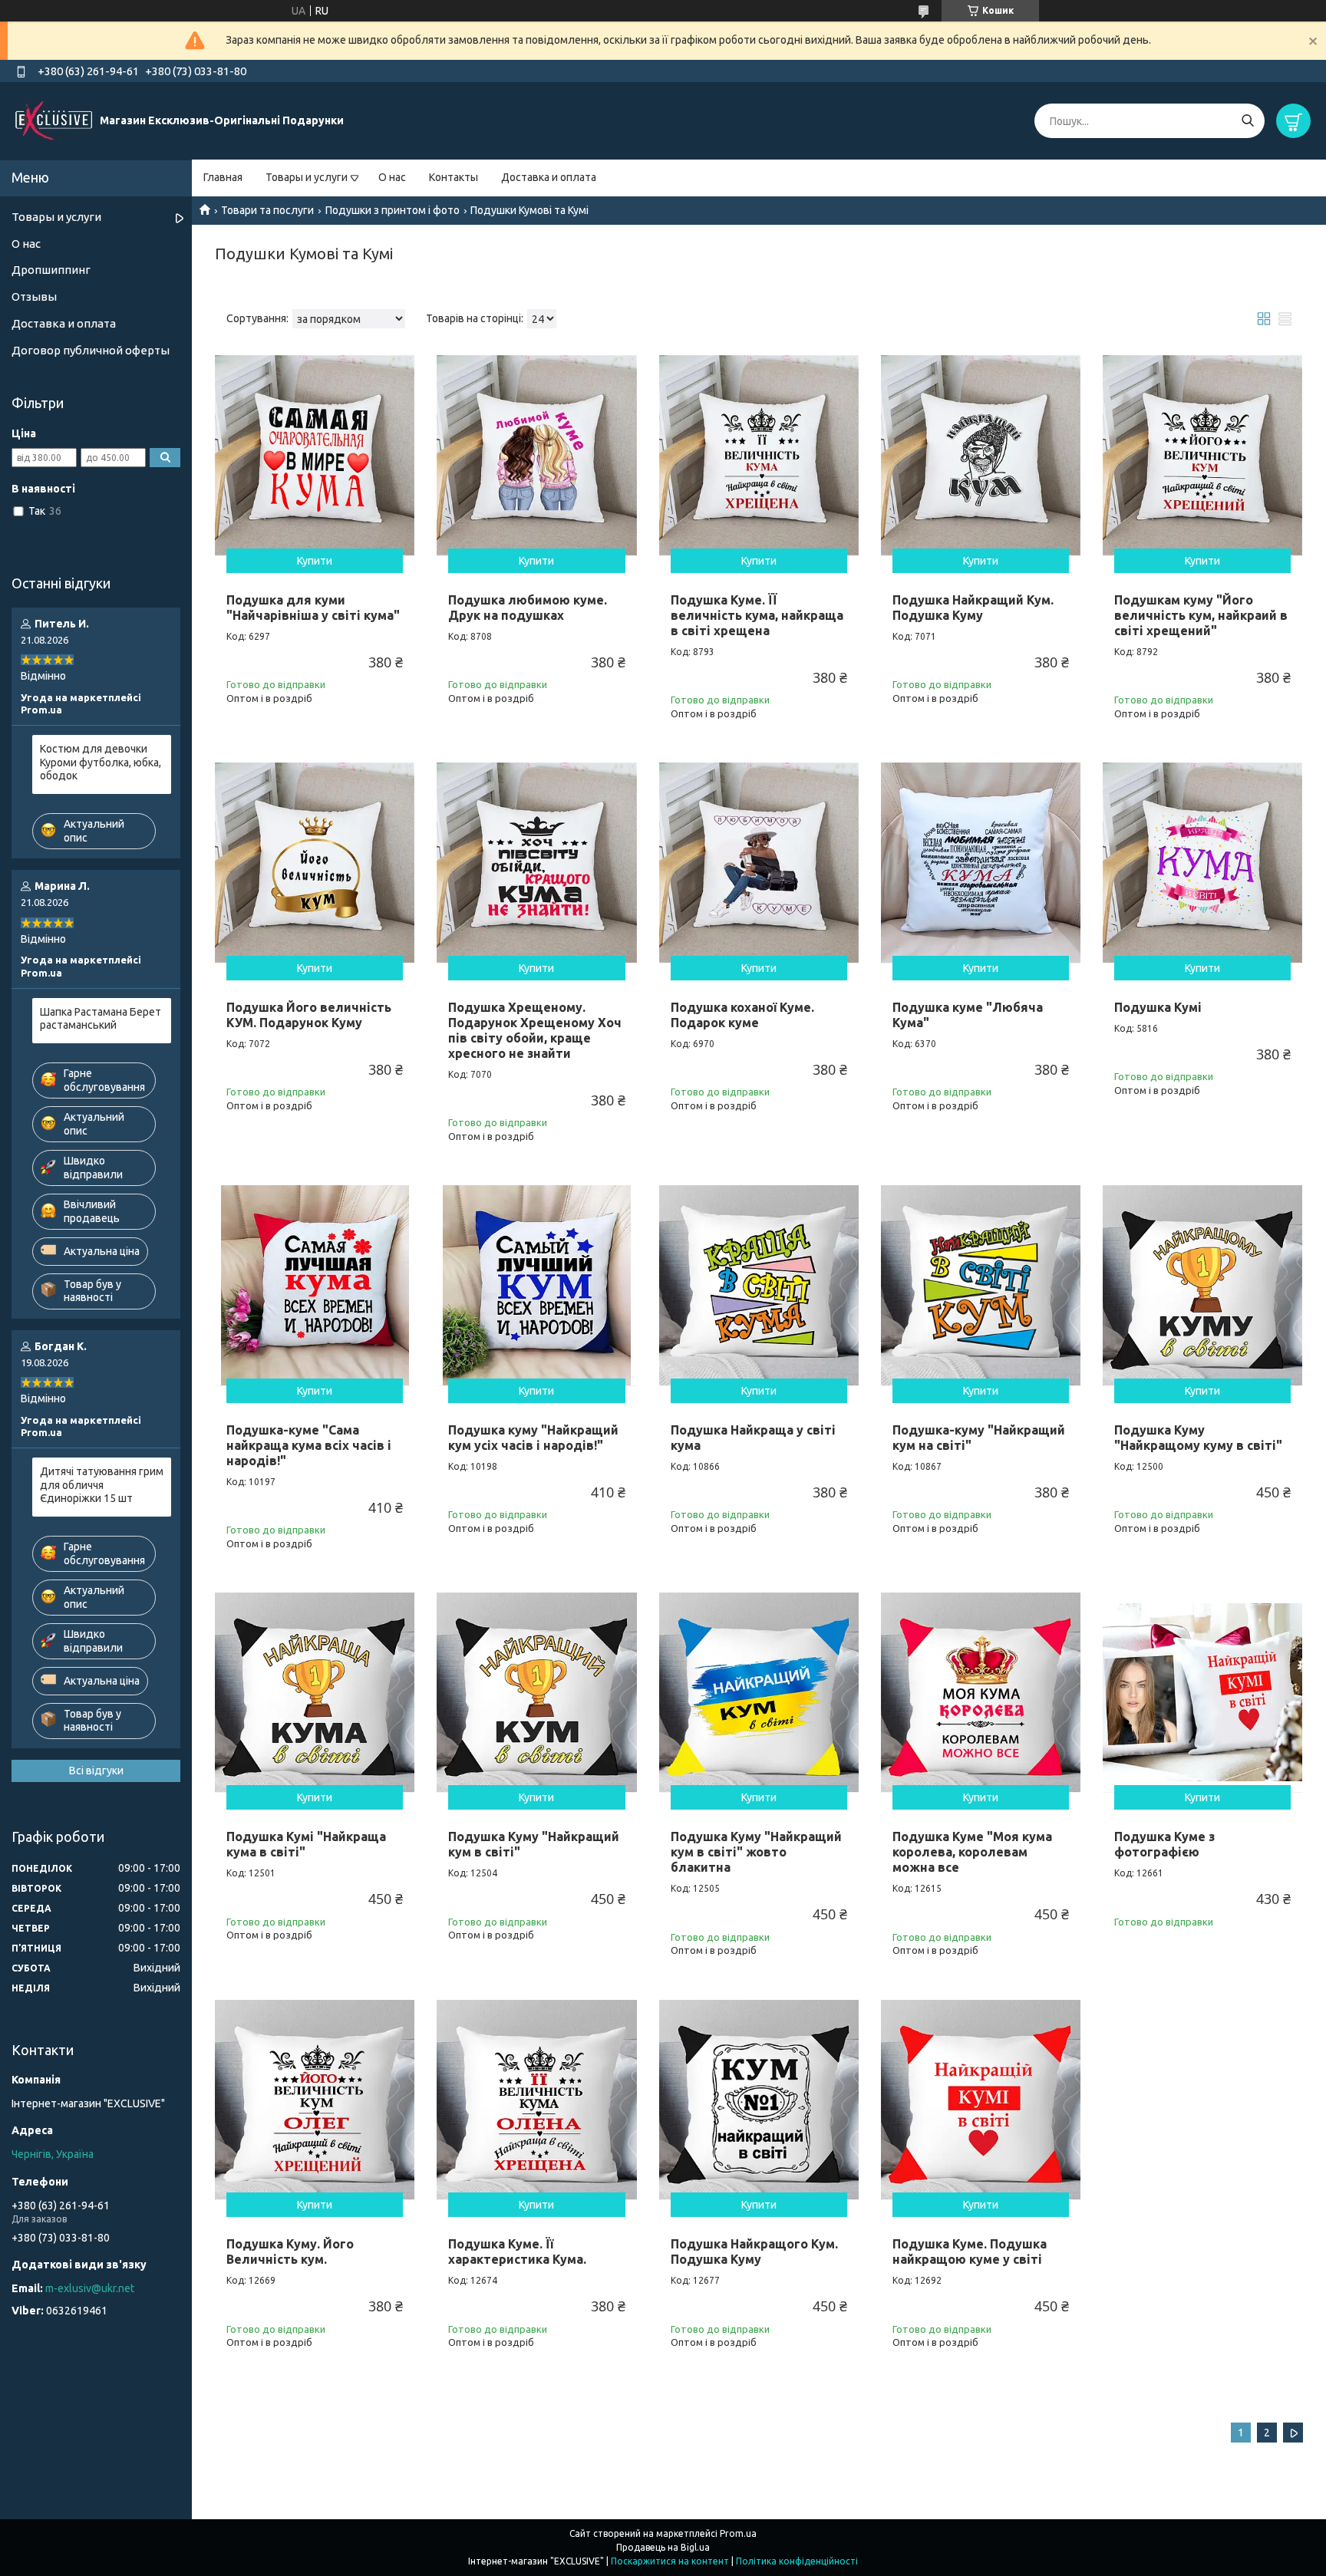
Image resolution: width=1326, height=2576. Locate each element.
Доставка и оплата (549, 177)
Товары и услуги (307, 177)
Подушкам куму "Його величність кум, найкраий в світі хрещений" (1201, 615)
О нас (392, 177)
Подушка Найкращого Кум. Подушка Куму (754, 2252)
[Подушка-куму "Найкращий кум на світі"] (981, 1285)
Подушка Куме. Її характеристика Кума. (517, 2252)
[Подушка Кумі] (1202, 862)
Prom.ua (738, 2533)
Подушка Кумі (1158, 1007)
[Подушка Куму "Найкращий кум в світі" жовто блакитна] (759, 1692)
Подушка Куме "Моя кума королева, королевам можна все (972, 1852)
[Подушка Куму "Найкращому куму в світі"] (1202, 1285)
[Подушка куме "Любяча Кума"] (981, 862)
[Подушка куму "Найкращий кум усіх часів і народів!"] (536, 1285)
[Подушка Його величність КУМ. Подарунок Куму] (315, 862)
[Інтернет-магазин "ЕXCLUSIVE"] (54, 120)
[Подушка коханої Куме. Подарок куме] (759, 862)
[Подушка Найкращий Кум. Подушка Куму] (981, 455)
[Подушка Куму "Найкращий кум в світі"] (536, 1692)
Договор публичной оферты (91, 350)
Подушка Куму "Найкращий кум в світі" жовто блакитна (756, 1852)
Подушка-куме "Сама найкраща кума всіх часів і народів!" (309, 1445)
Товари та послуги (267, 210)
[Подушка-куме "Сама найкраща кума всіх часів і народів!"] (315, 1285)
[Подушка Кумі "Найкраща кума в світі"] (315, 1692)
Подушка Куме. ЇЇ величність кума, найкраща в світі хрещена (757, 615)
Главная (223, 177)
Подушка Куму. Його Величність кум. (290, 2252)
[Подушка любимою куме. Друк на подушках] (536, 455)
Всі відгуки (96, 1771)
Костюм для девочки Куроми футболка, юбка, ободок (101, 762)
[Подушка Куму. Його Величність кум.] (315, 2100)
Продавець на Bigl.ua (663, 2547)
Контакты (454, 177)
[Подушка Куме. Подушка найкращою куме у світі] (981, 2100)
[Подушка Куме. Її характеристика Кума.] (536, 2100)
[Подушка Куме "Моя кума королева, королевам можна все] (981, 1692)
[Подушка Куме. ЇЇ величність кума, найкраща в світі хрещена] (759, 455)
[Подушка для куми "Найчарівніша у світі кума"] (315, 455)
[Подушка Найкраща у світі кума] (759, 1285)
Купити (315, 561)
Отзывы (34, 296)
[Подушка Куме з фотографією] (1202, 1692)
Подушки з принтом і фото (393, 210)
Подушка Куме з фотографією (1164, 1844)
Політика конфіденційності (797, 2561)
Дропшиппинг (51, 270)
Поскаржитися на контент (670, 2561)
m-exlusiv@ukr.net (90, 2288)
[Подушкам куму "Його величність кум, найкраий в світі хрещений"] (1202, 455)
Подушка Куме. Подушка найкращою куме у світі (970, 2252)
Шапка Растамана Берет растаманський (101, 1019)
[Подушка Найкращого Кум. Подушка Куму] (759, 2100)
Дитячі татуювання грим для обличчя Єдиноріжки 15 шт (102, 1485)
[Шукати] (1247, 121)
